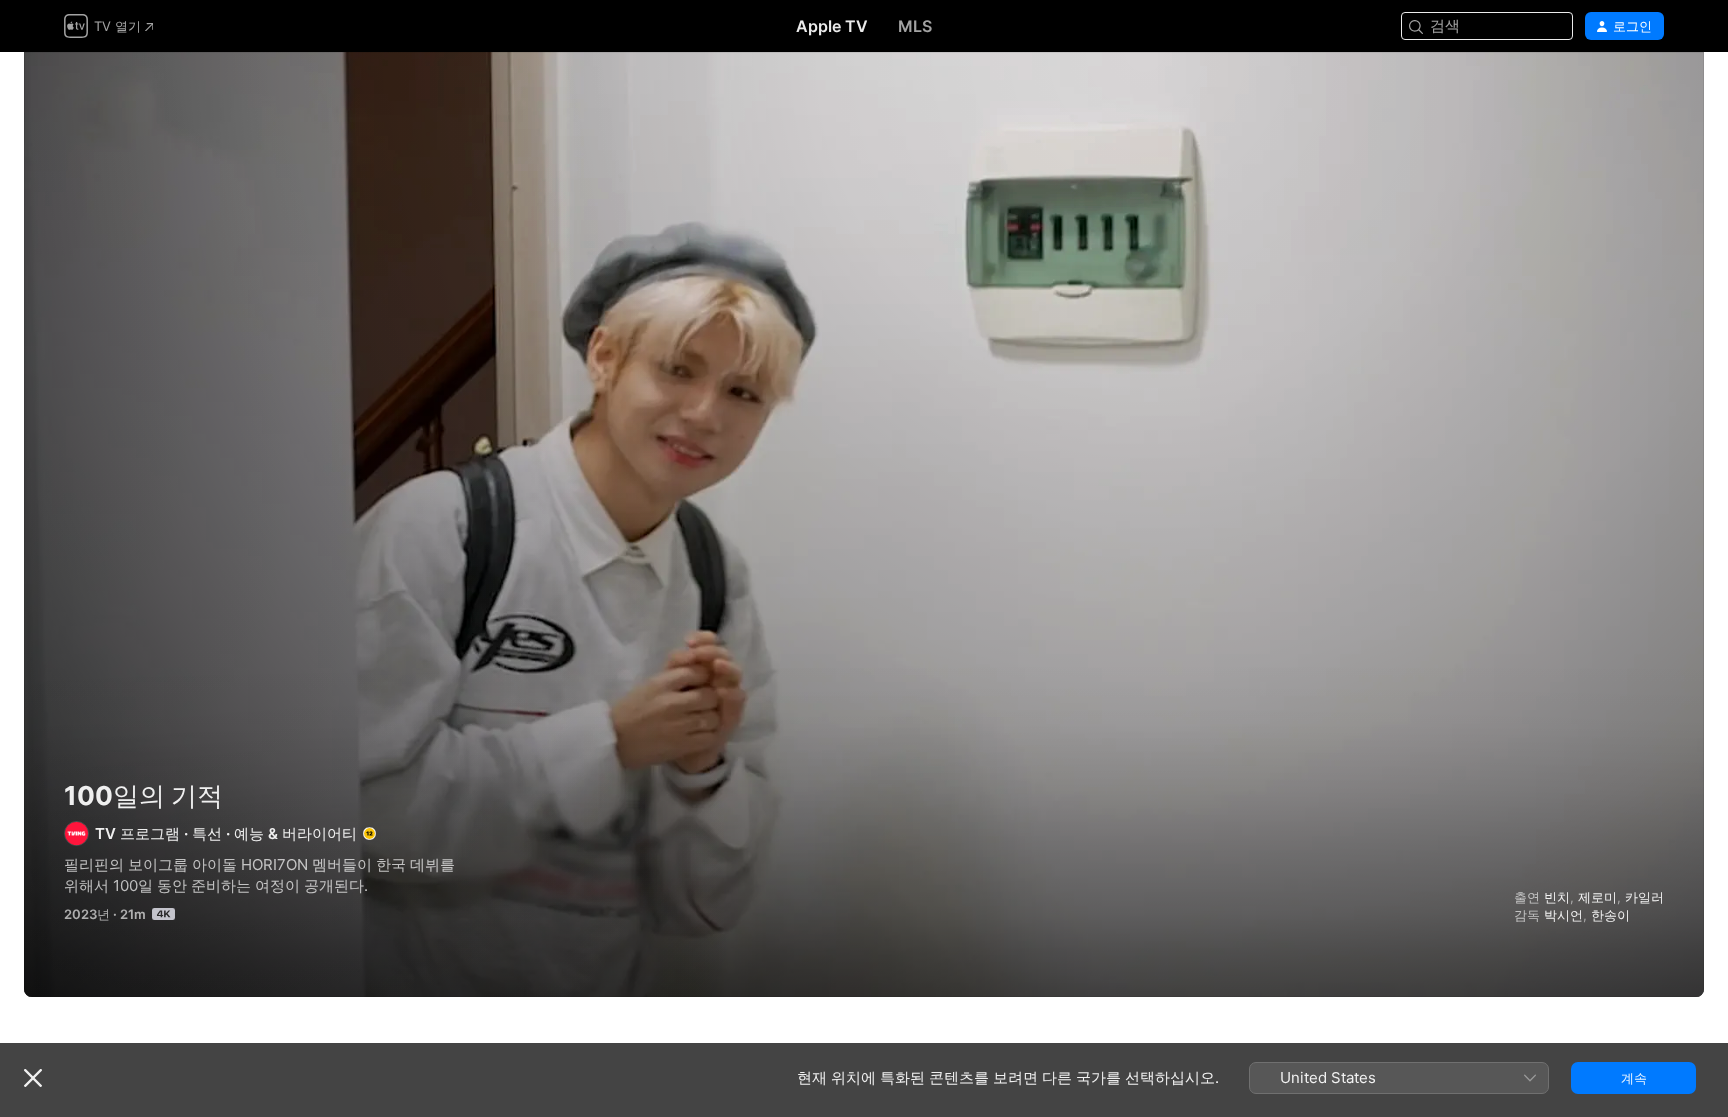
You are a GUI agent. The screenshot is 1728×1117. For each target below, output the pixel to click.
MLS (915, 26)
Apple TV (832, 26)
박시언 (1563, 915)
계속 (1634, 1078)
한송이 (1610, 915)
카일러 (1644, 897)
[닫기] (33, 1078)
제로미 (1597, 897)
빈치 (1557, 897)
